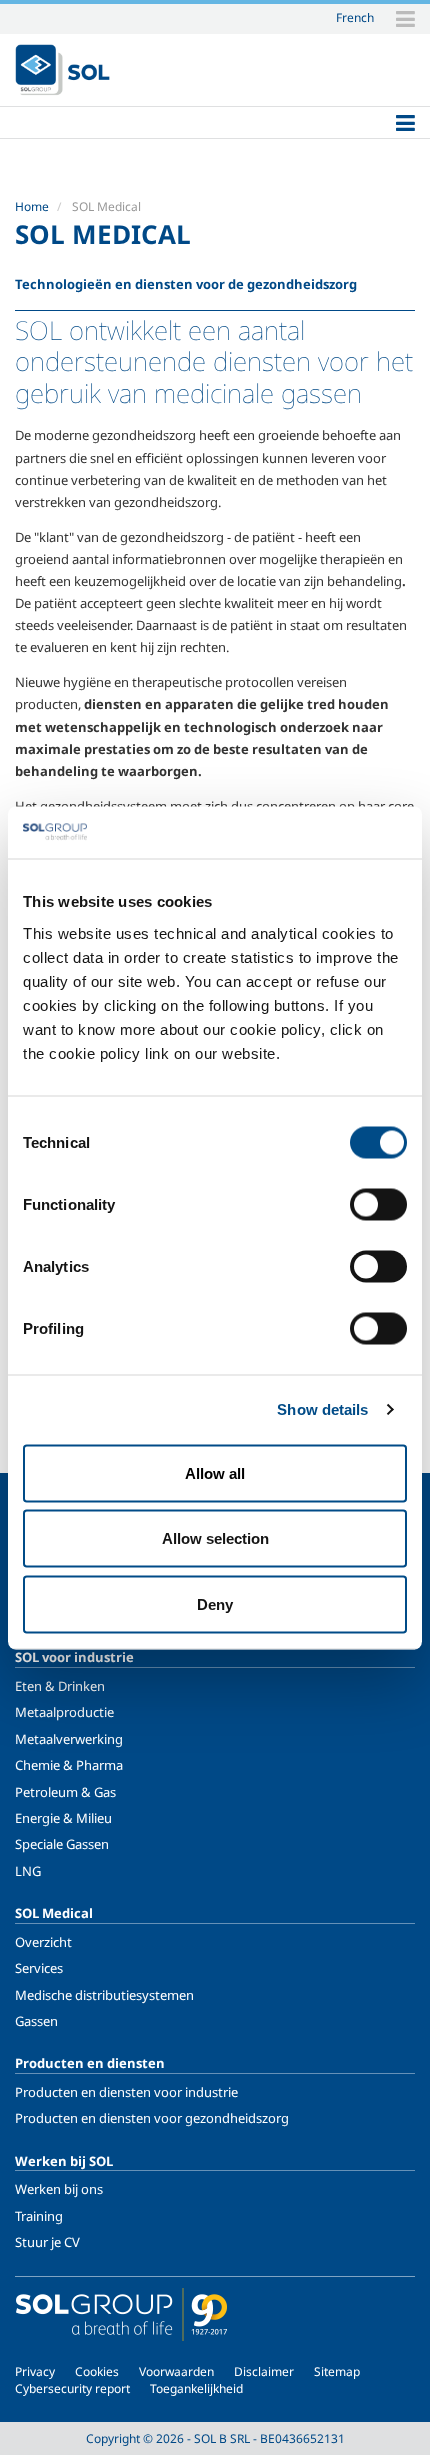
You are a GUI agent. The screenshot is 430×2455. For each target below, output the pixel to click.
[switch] (378, 1204)
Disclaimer (264, 2371)
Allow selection (215, 1538)
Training (39, 2216)
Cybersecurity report (72, 2388)
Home (32, 206)
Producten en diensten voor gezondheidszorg (152, 2118)
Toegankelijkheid (196, 2388)
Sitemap (337, 2371)
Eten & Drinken (60, 1686)
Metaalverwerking (69, 1739)
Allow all (215, 1472)
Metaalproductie (64, 1712)
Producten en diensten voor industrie (126, 2092)
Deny (215, 1603)
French (355, 17)
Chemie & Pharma (69, 1765)
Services (39, 1968)
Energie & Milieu (63, 1818)
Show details (322, 1409)
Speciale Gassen (62, 1844)
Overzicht (43, 1942)
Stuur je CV (47, 2242)
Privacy (35, 2371)
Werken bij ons (59, 2189)
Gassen (36, 2021)
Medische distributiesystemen (104, 1995)
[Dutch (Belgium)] (62, 70)
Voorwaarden (176, 2371)
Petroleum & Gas (65, 1792)
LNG (28, 1871)
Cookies (97, 2371)
